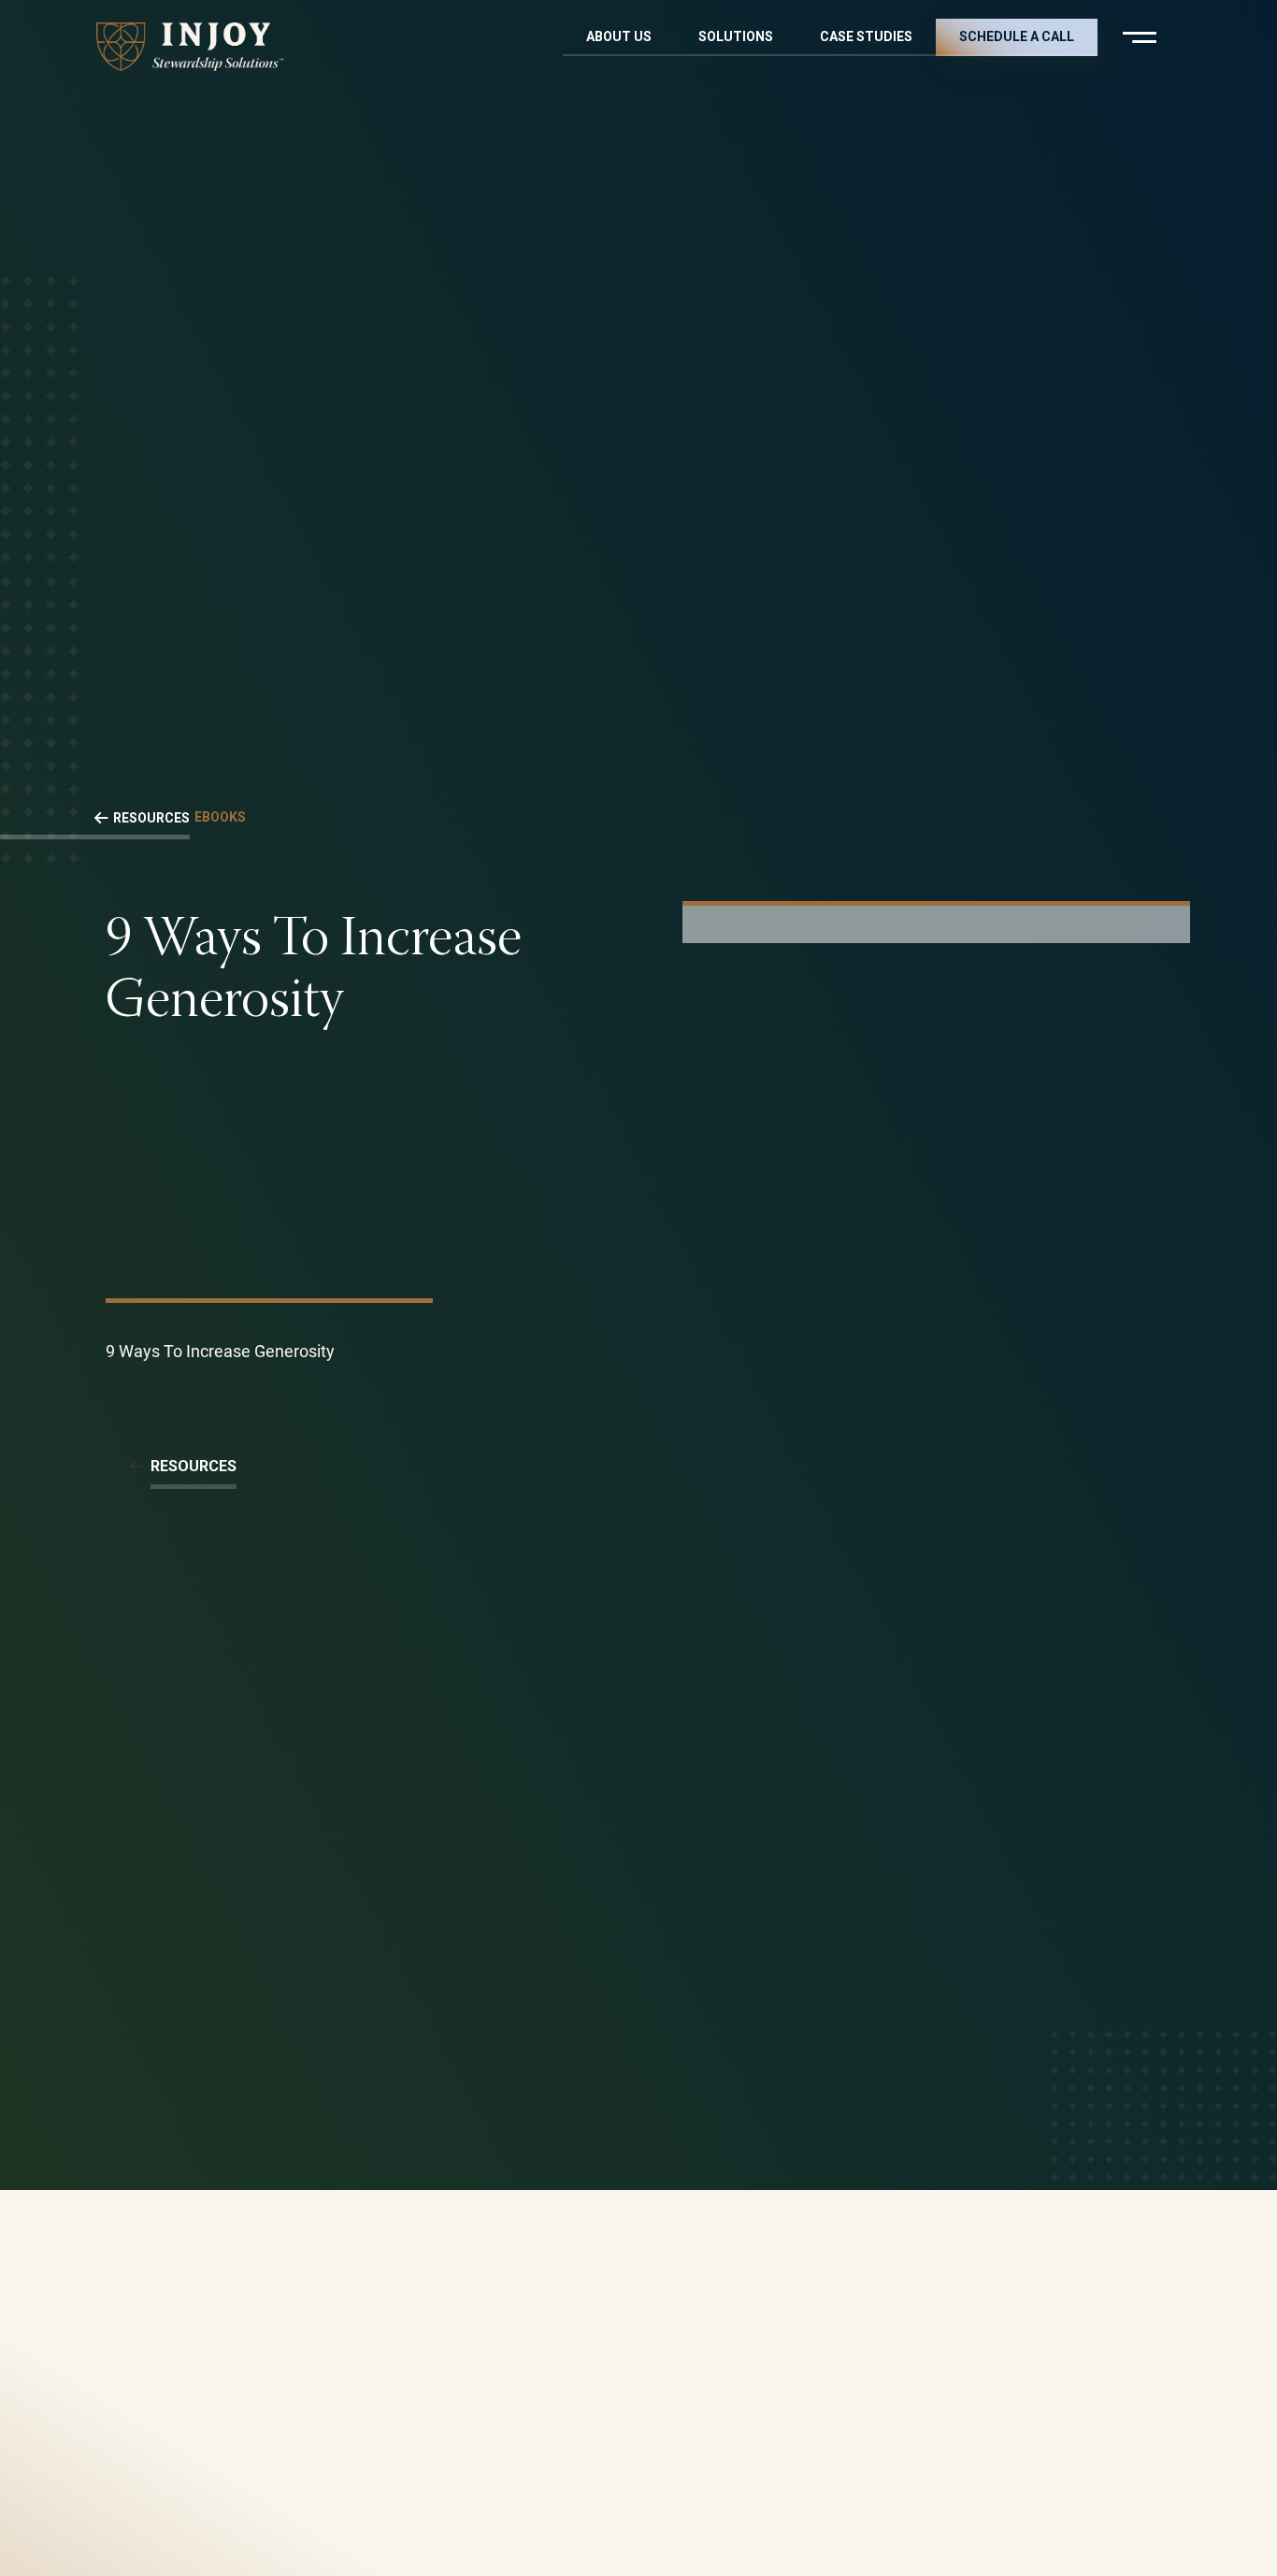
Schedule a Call (1017, 36)
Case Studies (866, 36)
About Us (619, 36)
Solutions (736, 36)
